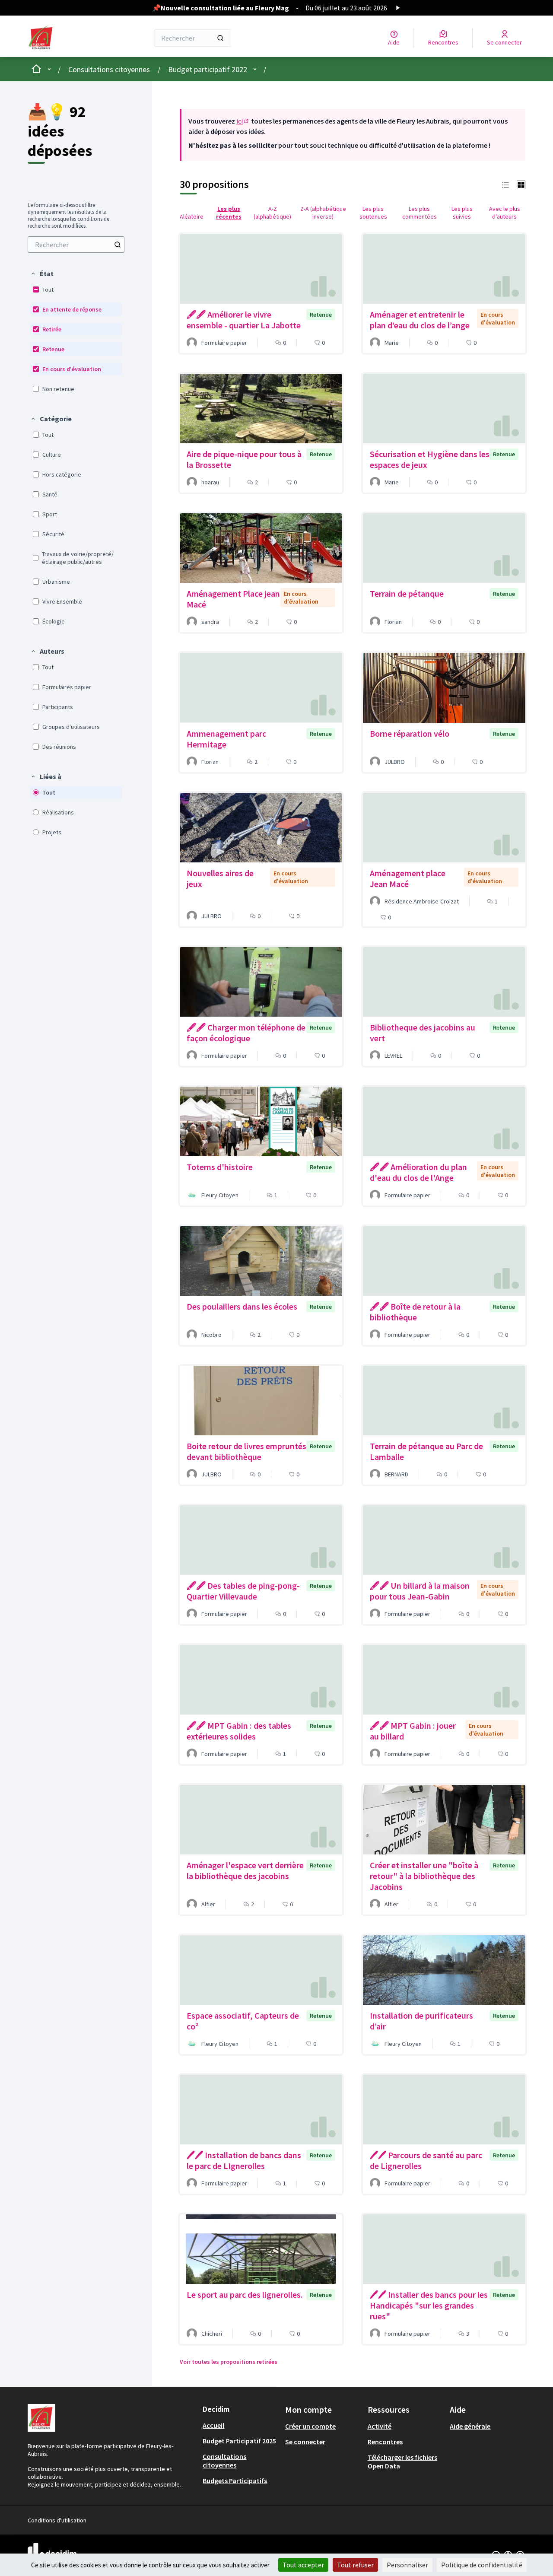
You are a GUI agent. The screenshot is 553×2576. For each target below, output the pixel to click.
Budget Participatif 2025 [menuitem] (239, 2441)
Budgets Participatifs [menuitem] (235, 2481)
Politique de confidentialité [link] (482, 2565)
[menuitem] (76, 245)
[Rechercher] (220, 38)
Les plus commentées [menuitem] (420, 213)
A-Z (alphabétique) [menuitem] (272, 213)
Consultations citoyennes (109, 69)
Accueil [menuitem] (213, 2425)
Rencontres (385, 2442)
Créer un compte (310, 2426)
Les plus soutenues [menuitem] (373, 213)
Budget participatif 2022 (208, 69)
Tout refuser (355, 2565)
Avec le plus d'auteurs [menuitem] (505, 213)
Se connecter (305, 2442)
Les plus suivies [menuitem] (462, 213)
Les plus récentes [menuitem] (229, 213)
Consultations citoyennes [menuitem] (224, 2461)
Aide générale (470, 2426)
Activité (380, 2426)
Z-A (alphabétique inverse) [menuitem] (323, 213)
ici (243, 121)
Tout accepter (303, 2565)
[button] (42, 274)
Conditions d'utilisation (57, 2520)
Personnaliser (407, 2565)
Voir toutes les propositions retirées (229, 2362)
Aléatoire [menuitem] (192, 216)
